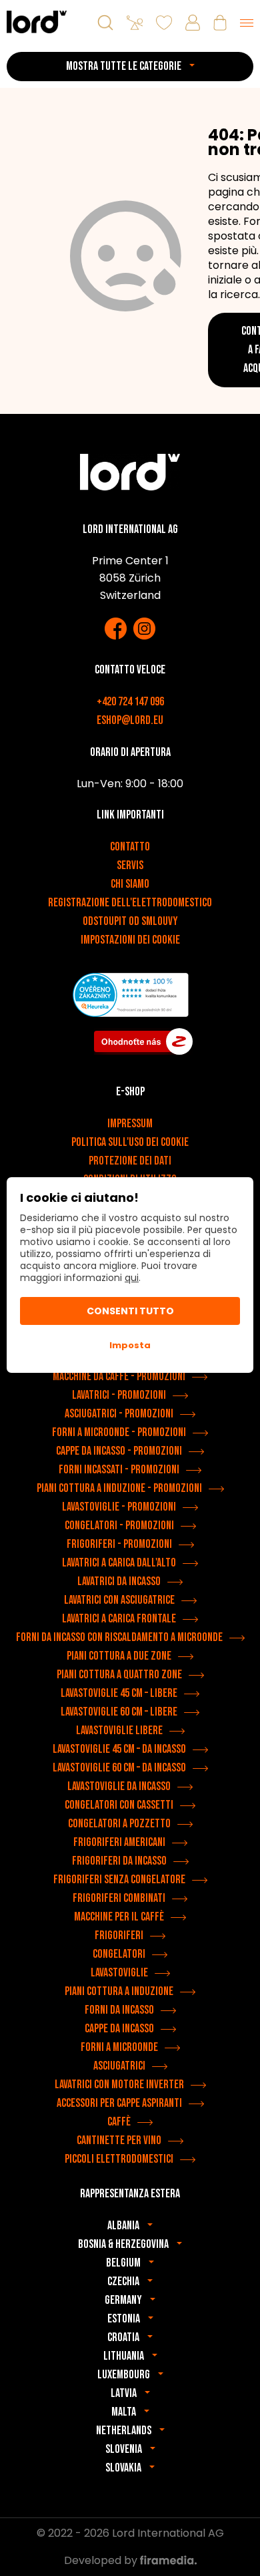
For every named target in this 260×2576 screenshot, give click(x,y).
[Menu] (247, 23)
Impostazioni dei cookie (130, 940)
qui (132, 1278)
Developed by (102, 2560)
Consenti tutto (130, 1311)
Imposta (130, 1345)
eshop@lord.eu (130, 720)
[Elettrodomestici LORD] (37, 22)
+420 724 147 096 (130, 702)
